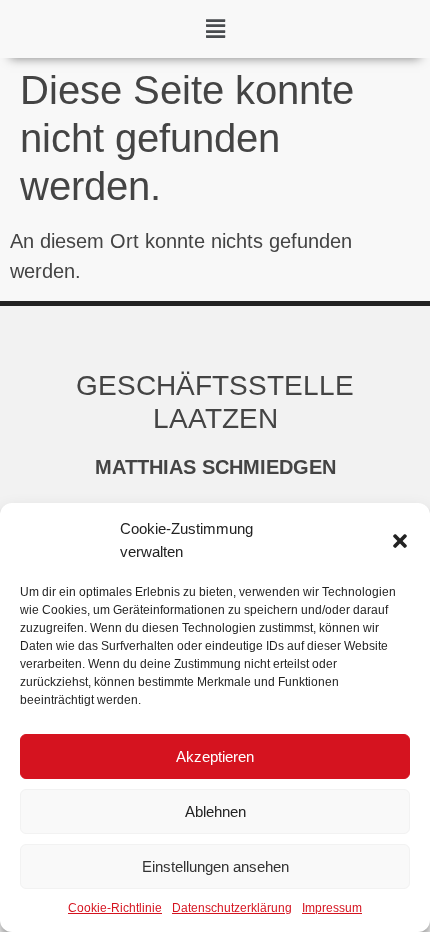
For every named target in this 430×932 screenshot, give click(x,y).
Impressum (332, 908)
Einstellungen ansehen (215, 866)
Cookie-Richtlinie (115, 908)
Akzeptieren (215, 756)
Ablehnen (215, 811)
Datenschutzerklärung (232, 908)
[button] (400, 541)
